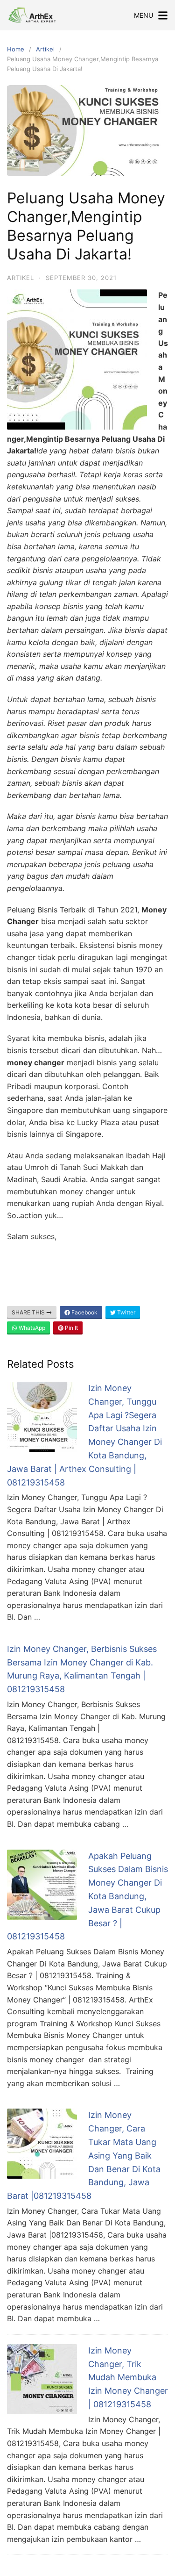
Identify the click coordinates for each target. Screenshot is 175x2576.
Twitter (126, 1312)
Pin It (71, 1328)
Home (16, 49)
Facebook (84, 1312)
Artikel (45, 49)
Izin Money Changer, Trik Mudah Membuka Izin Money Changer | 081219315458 (128, 2377)
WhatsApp (31, 1328)
